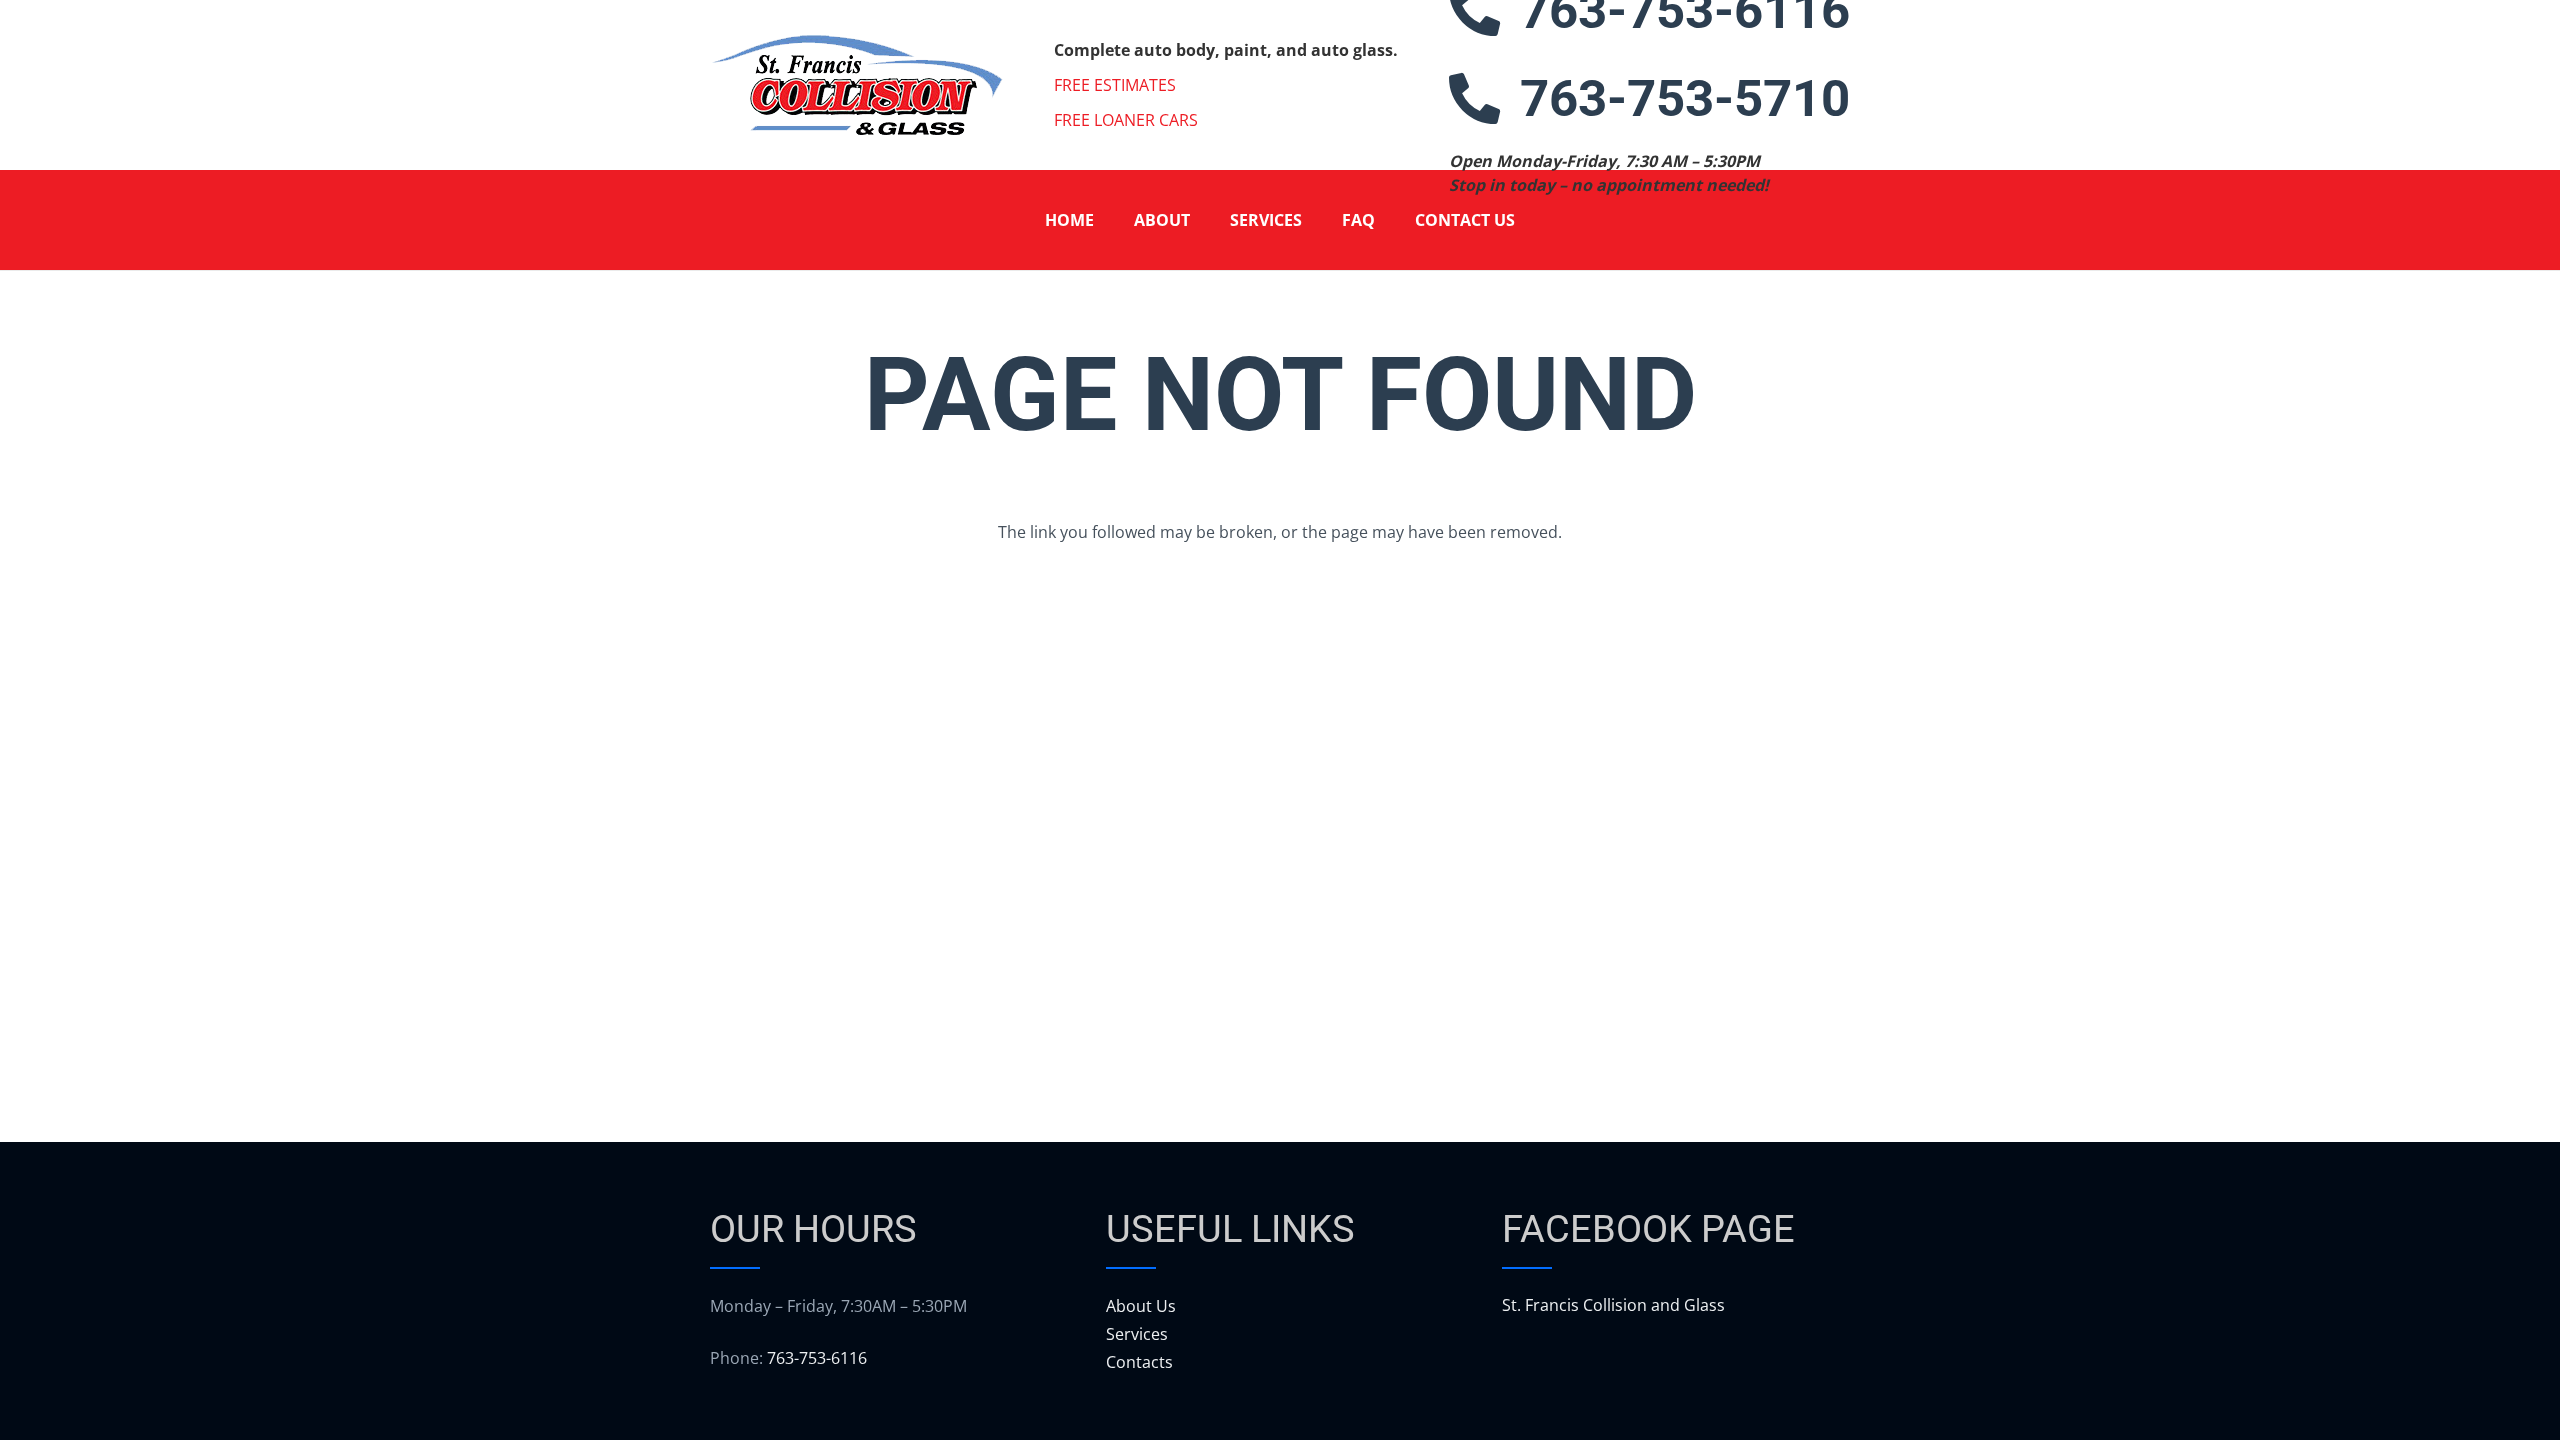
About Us (1141, 1306)
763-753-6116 (817, 1358)
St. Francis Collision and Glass (1613, 1305)
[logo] (856, 85)
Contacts (1139, 1362)
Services (1137, 1334)
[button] (1204, 219)
